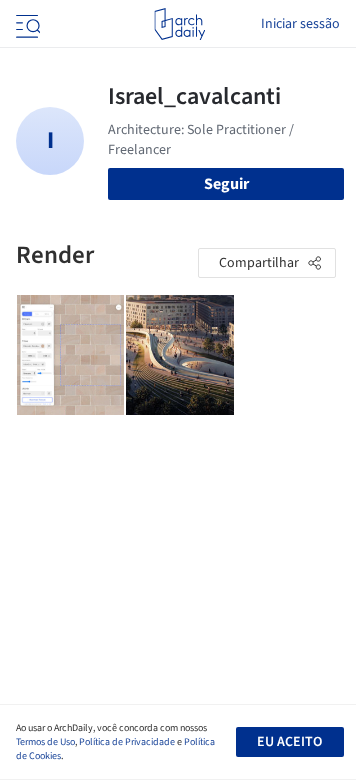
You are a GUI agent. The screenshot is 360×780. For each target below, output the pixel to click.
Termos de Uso (45, 742)
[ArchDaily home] (179, 24)
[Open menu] (26, 24)
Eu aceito (289, 742)
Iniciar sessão (300, 24)
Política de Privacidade (127, 742)
